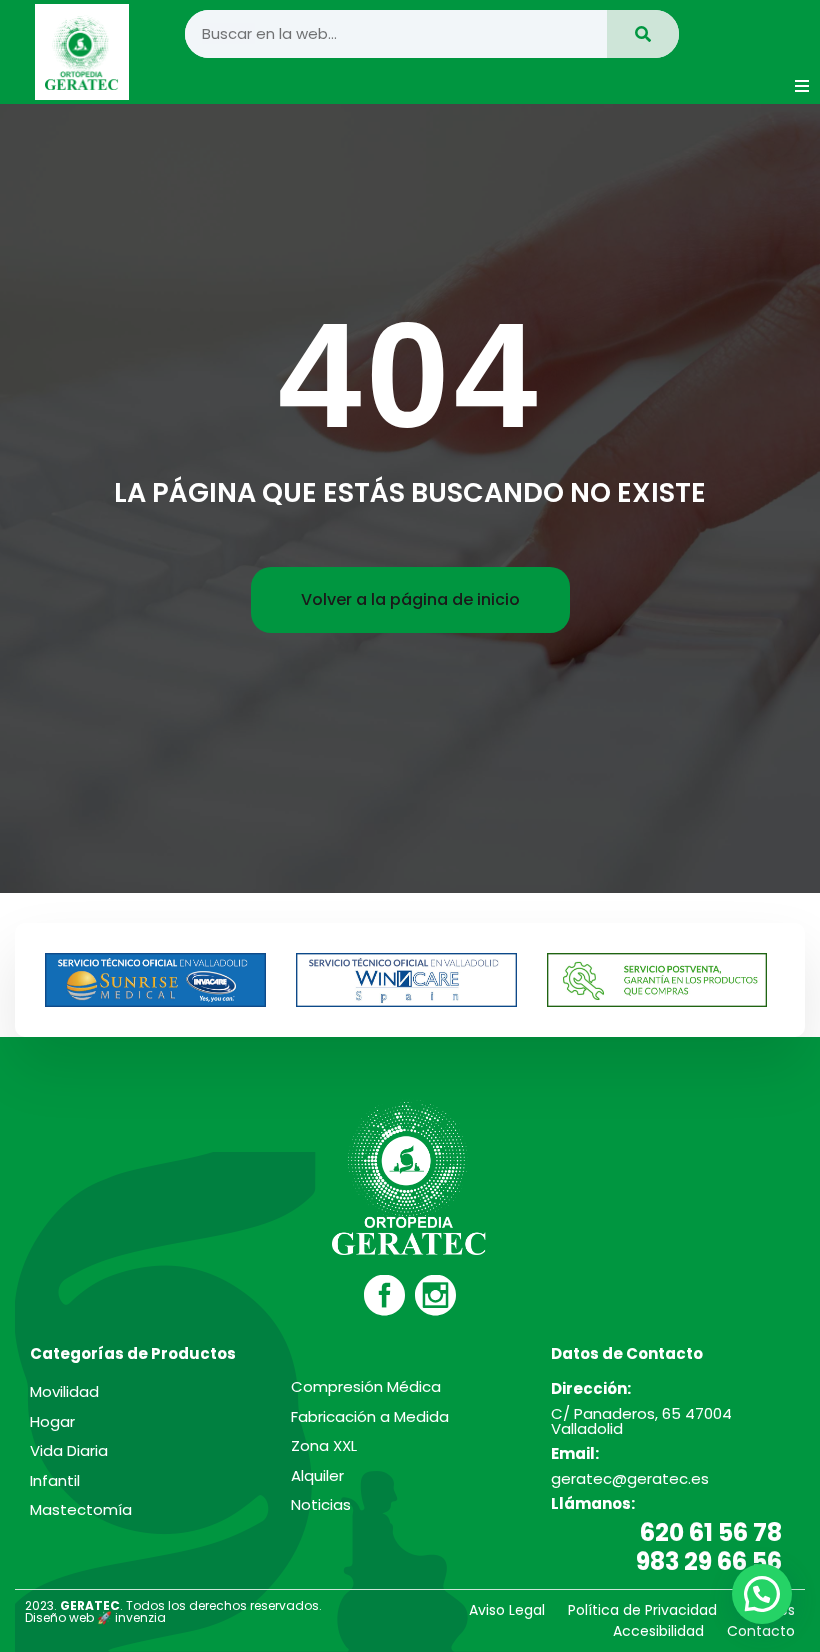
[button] (802, 86)
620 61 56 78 (711, 1532)
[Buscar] (643, 34)
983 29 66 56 (709, 1561)
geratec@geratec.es (630, 1478)
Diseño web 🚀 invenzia (95, 1617)
